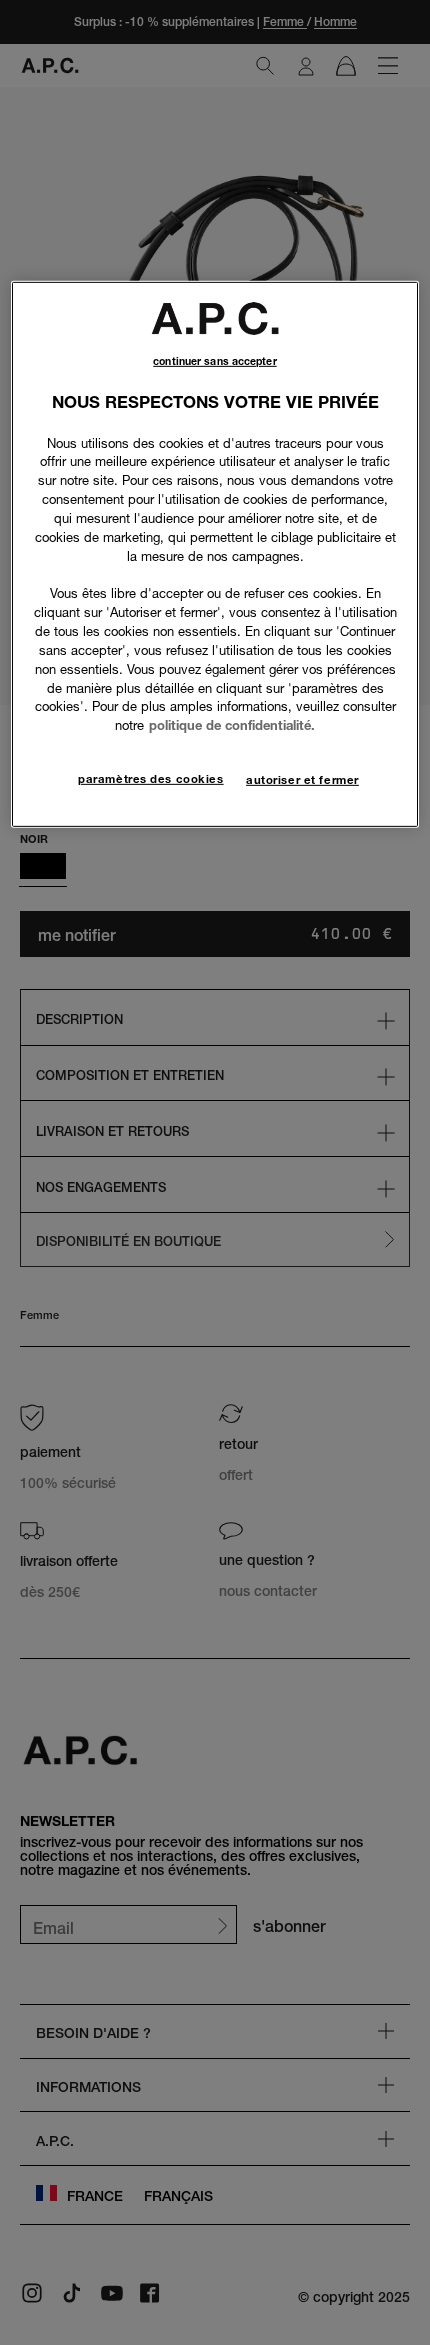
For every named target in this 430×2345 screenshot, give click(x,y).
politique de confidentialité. (232, 725)
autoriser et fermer (302, 780)
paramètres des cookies (151, 779)
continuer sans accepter (214, 361)
